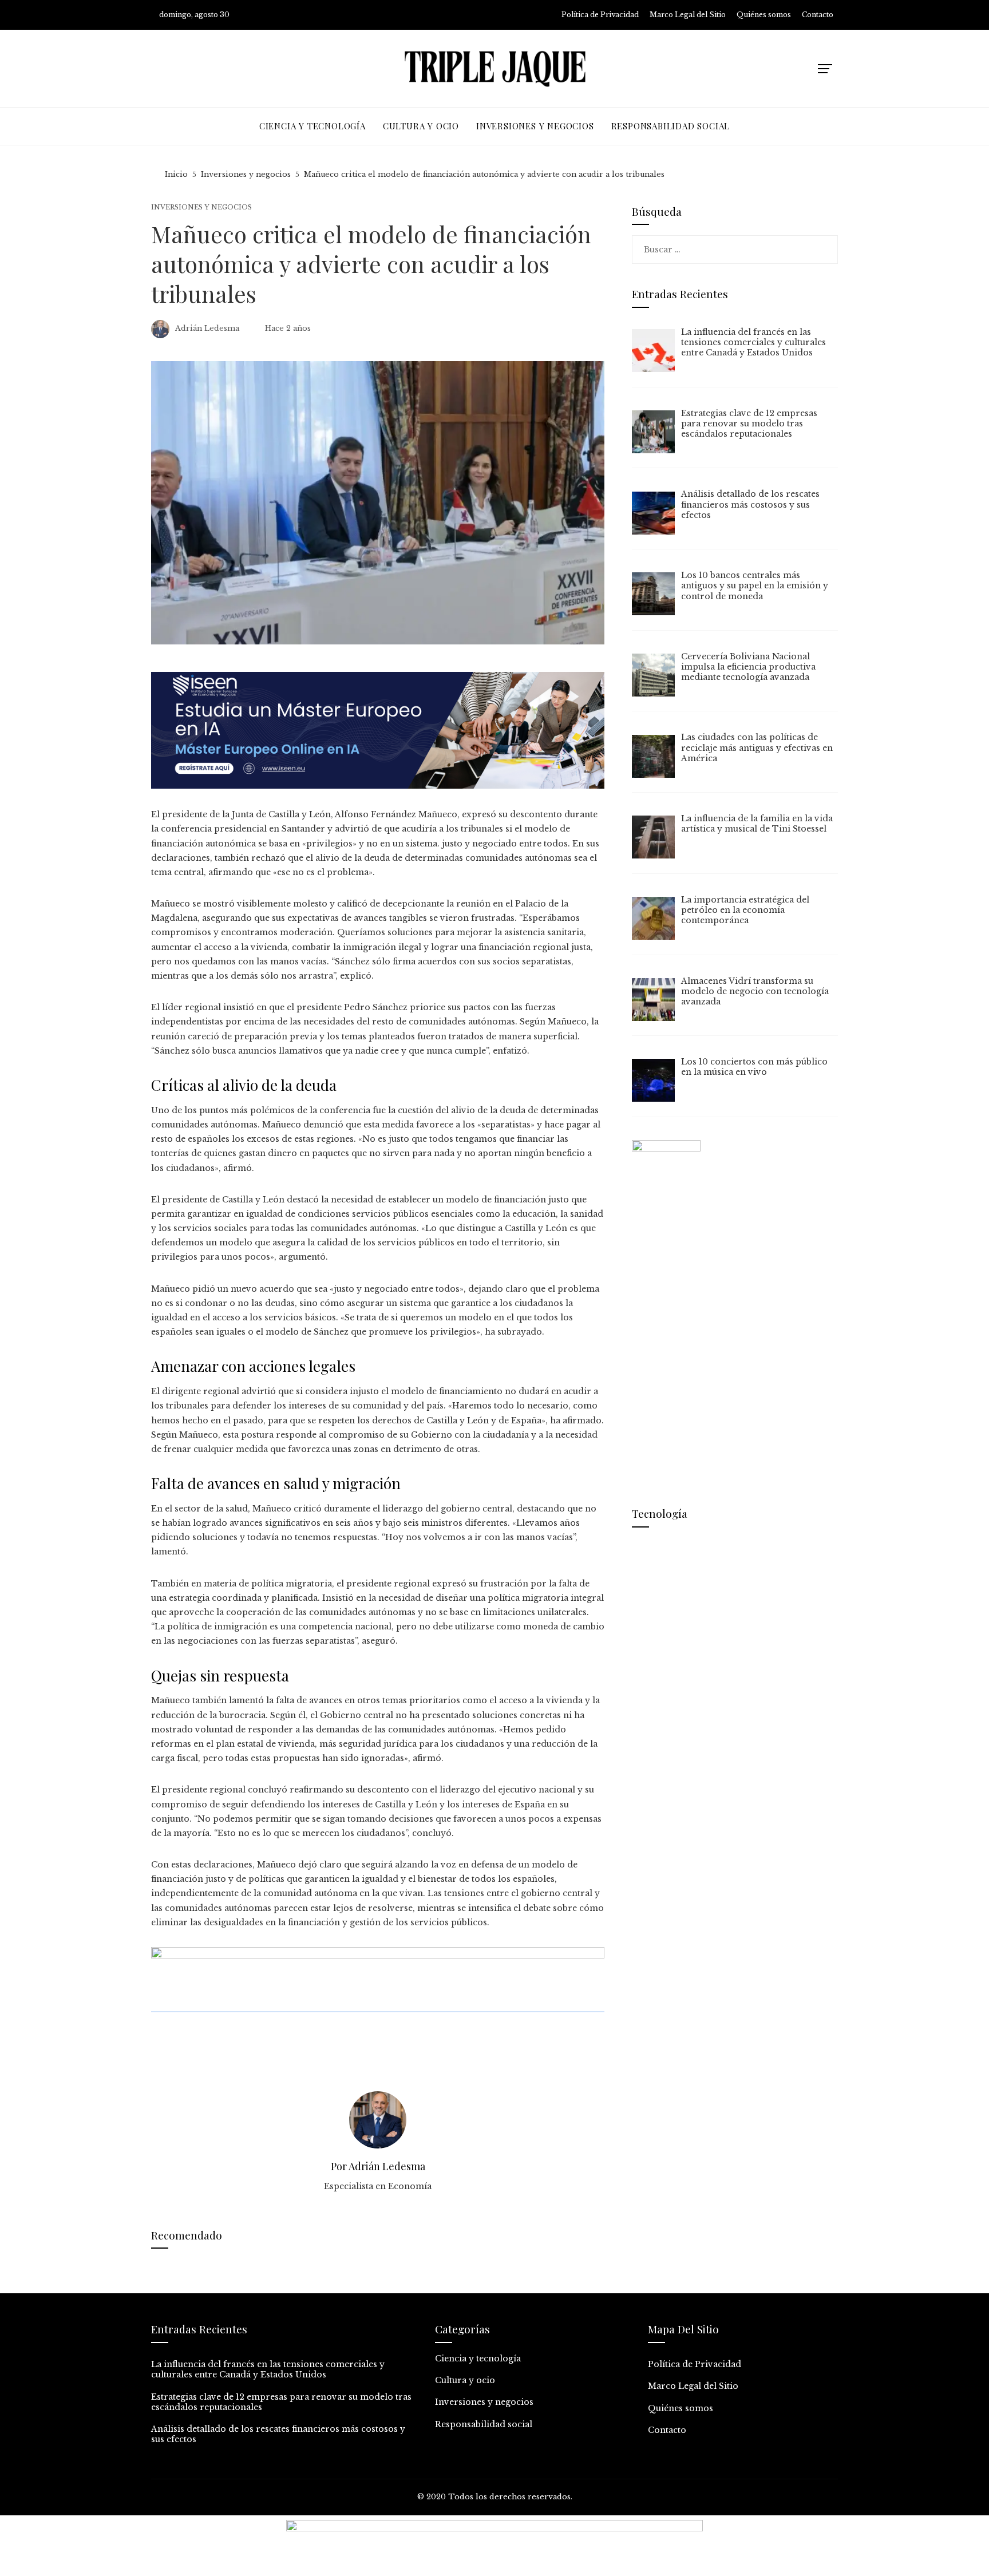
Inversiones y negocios (201, 207)
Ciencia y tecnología (478, 2359)
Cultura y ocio (465, 2380)
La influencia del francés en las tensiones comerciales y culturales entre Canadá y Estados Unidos (268, 2369)
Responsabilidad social (484, 2424)
